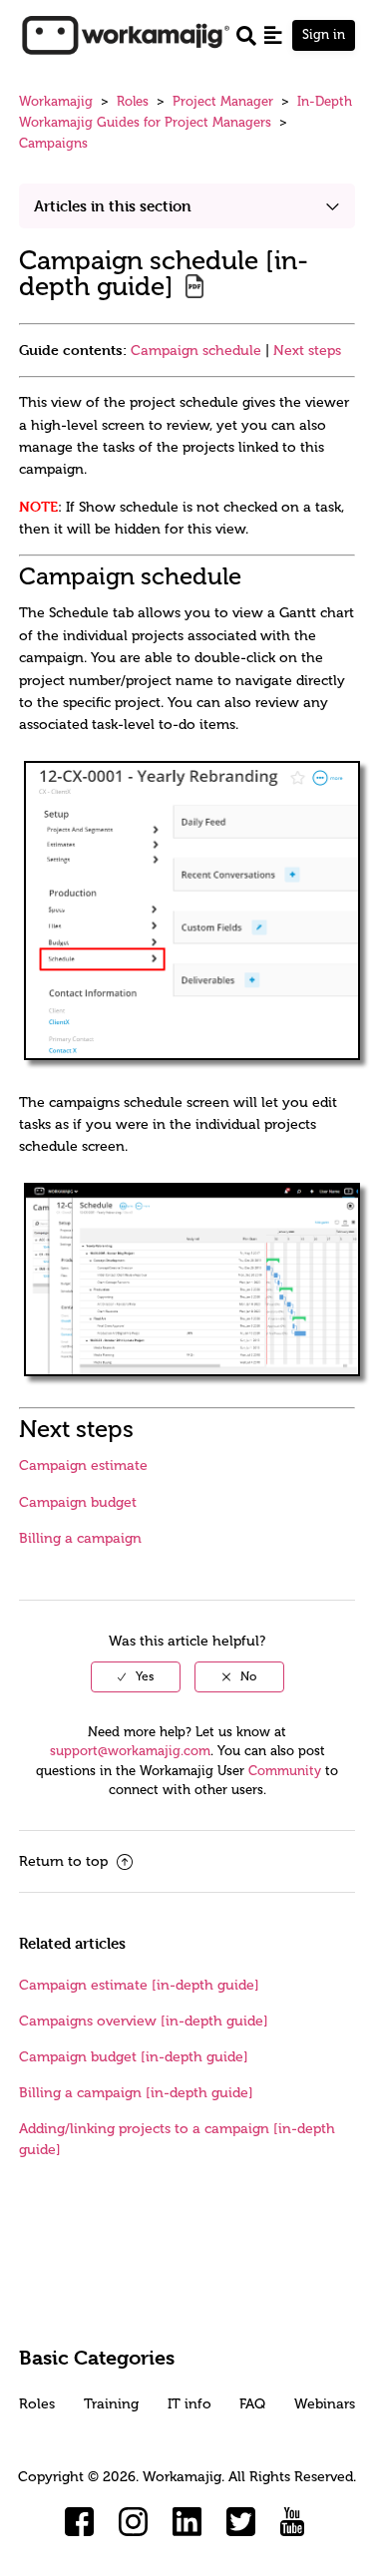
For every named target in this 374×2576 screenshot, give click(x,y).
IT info (189, 2404)
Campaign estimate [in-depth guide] (139, 1985)
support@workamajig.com (130, 1751)
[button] (273, 35)
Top (213, 2531)
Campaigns (53, 143)
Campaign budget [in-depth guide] (134, 2057)
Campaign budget (78, 1502)
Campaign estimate (83, 1466)
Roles (133, 101)
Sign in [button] (324, 34)
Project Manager (223, 101)
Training (111, 2404)
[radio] (136, 1676)
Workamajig (56, 101)
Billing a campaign (80, 1538)
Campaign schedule (196, 351)
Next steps (307, 351)
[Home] (126, 34)
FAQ (252, 2404)
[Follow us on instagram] (134, 2522)
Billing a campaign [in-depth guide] (136, 2093)
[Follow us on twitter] (241, 2522)
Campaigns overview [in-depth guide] (144, 2021)
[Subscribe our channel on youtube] (295, 2522)
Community (285, 1771)
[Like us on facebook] (80, 2522)
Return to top (65, 1861)
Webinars (325, 2404)
